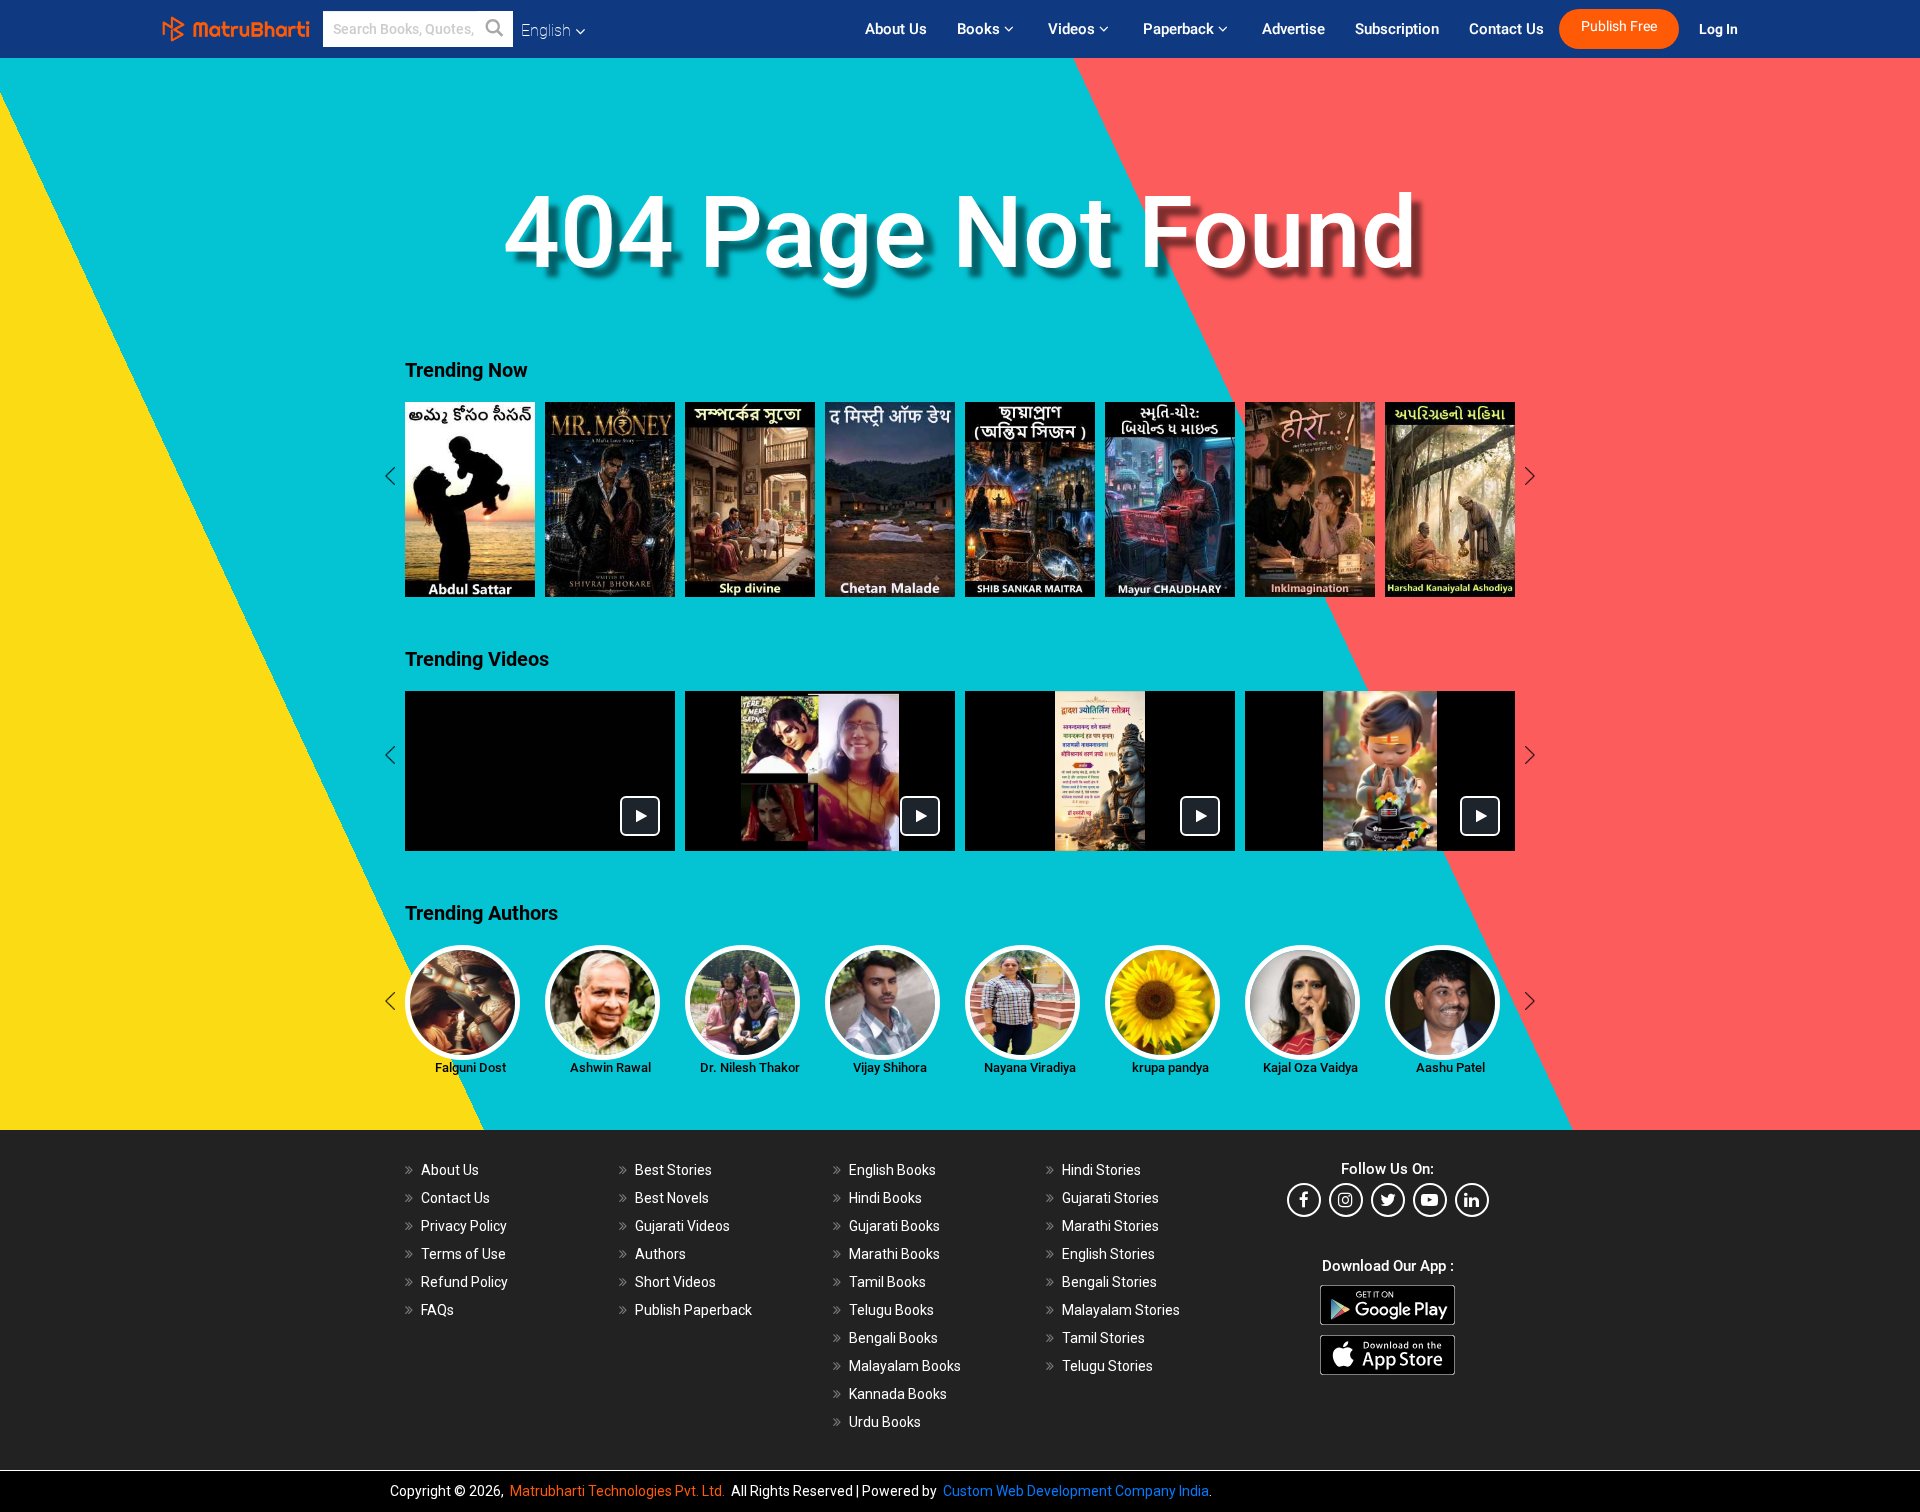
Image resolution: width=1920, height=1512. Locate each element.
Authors (660, 1254)
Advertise (1293, 29)
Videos (1073, 29)
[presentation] (390, 479)
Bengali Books (893, 1338)
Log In (1720, 29)
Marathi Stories (1110, 1226)
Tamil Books (887, 1282)
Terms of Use (463, 1254)
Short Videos (675, 1282)
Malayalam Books (905, 1366)
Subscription (1397, 29)
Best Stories (673, 1170)
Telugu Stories (1107, 1366)
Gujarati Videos (682, 1226)
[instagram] (1346, 1200)
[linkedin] (1472, 1200)
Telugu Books (891, 1310)
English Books (892, 1170)
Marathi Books (894, 1254)
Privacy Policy (464, 1226)
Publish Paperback (693, 1310)
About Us (896, 29)
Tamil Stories (1103, 1338)
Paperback (1180, 29)
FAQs (437, 1310)
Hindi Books (885, 1198)
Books (980, 29)
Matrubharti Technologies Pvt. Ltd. (620, 1491)
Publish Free (1619, 26)
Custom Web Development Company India (1076, 1491)
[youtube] (1430, 1200)
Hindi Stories (1101, 1170)
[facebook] (1304, 1200)
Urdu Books (885, 1422)
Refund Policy (464, 1282)
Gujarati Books (894, 1226)
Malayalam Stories (1121, 1310)
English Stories (1108, 1254)
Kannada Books (898, 1394)
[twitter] (1388, 1200)
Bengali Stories (1109, 1282)
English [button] (546, 30)
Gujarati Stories (1110, 1198)
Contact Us (1506, 29)
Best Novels (672, 1198)
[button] (495, 29)
